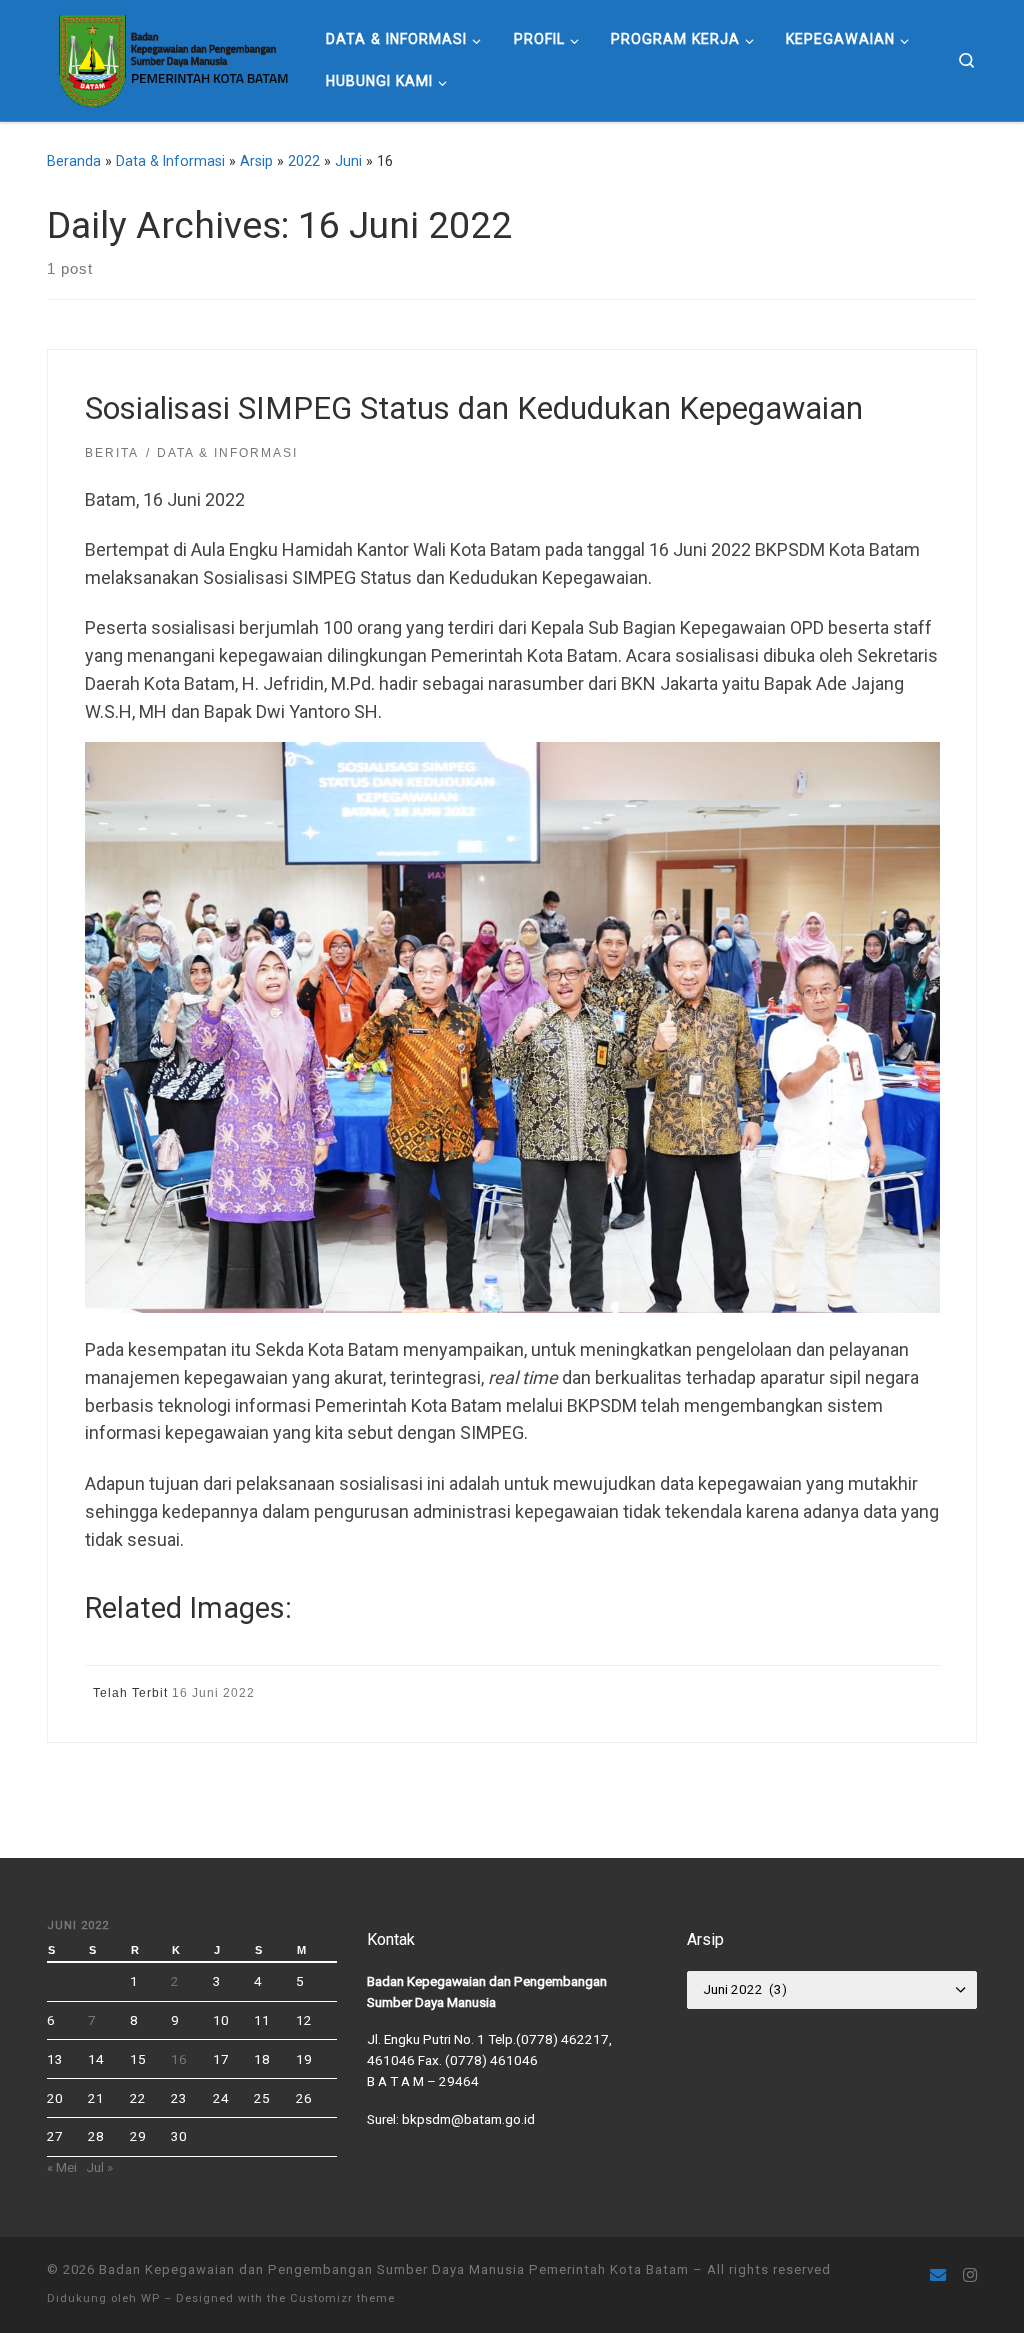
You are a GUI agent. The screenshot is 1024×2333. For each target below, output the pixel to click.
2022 (304, 161)
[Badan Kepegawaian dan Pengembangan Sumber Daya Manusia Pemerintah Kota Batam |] (171, 58)
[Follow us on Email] (938, 2275)
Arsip (256, 161)
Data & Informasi (170, 161)
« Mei (62, 2167)
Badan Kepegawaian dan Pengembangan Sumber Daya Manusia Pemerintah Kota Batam (394, 2269)
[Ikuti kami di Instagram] (970, 2275)
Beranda (74, 161)
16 (179, 2059)
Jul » (99, 2167)
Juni (348, 161)
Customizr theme (342, 2298)
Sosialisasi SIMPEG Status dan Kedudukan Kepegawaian (474, 408)
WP (150, 2298)
